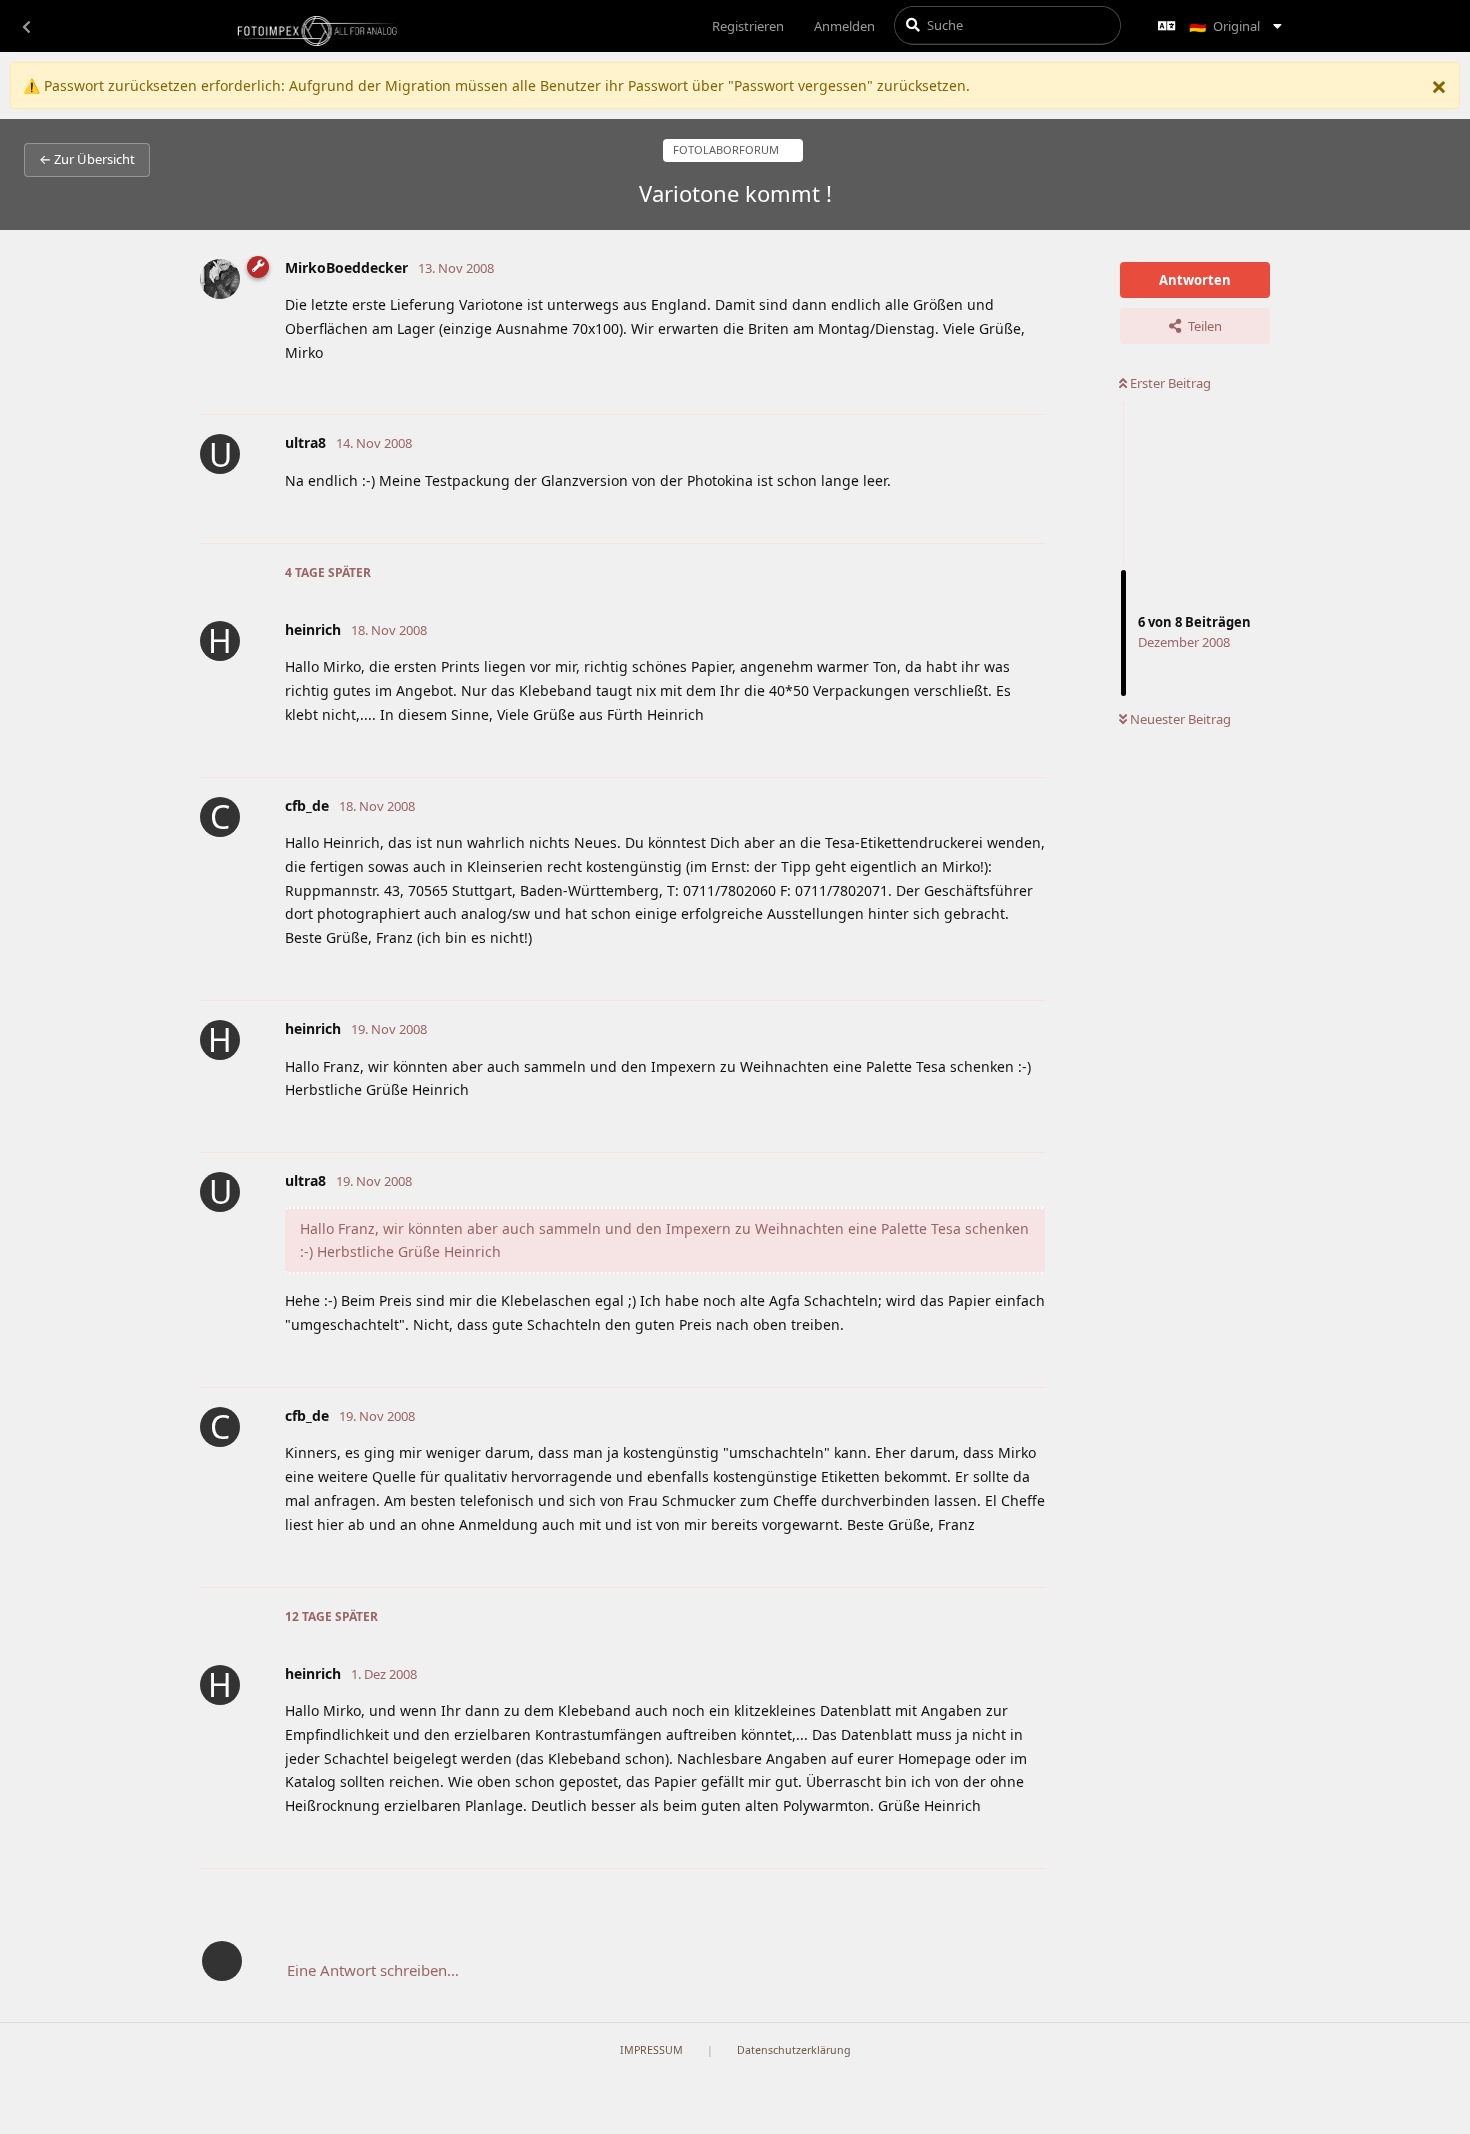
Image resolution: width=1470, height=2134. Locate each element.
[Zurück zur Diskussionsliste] (26, 26)
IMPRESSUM (651, 2050)
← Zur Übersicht (87, 159)
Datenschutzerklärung (794, 2050)
